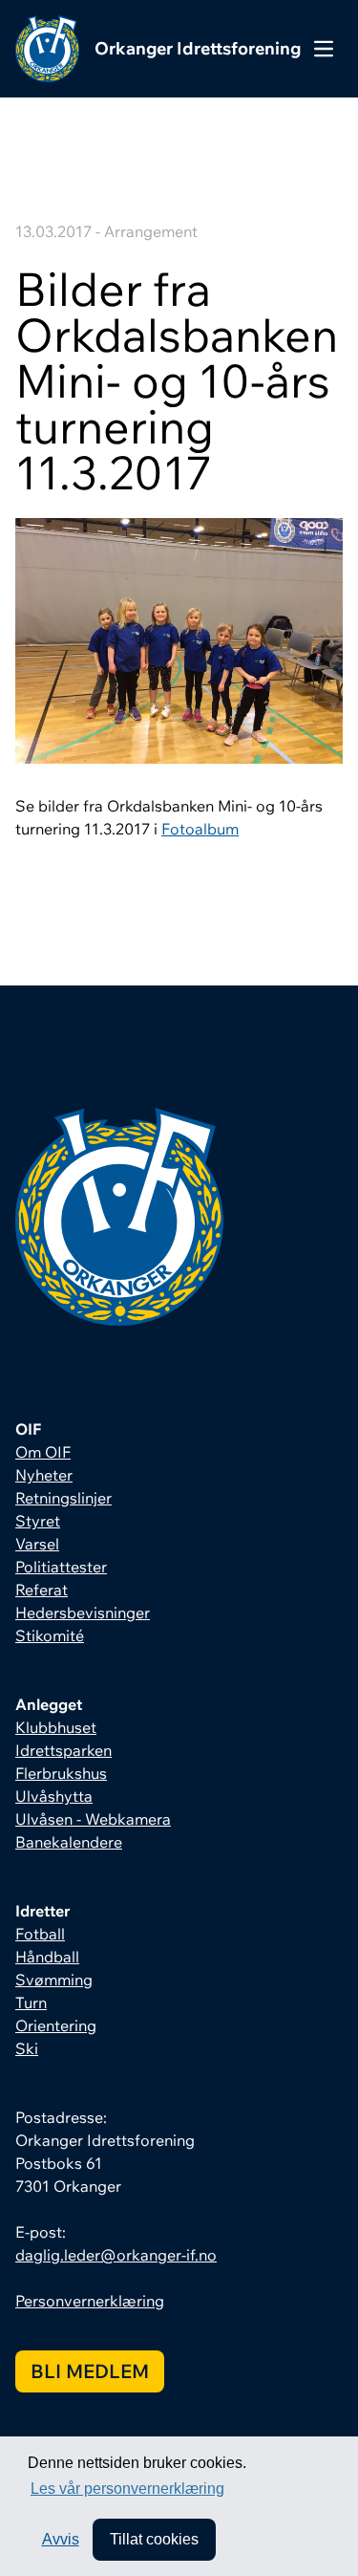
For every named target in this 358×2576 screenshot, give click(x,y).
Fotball (40, 1934)
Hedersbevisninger (83, 1613)
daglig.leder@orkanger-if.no (116, 2255)
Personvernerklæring (90, 2301)
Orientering (56, 2025)
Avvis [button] (61, 2539)
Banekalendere (69, 1842)
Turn (31, 2002)
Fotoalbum (200, 829)
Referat (42, 1590)
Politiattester (61, 1567)
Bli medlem (90, 2371)
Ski (27, 2048)
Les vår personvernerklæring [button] (127, 2489)
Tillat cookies (154, 2539)
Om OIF (43, 1452)
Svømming (54, 1980)
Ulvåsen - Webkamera (93, 1819)
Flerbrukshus (61, 1773)
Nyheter (44, 1475)
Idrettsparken (63, 1750)
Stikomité (50, 1635)
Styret (38, 1521)
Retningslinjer (63, 1498)
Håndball (47, 1957)
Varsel (37, 1544)
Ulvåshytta (54, 1796)
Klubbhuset (56, 1727)
